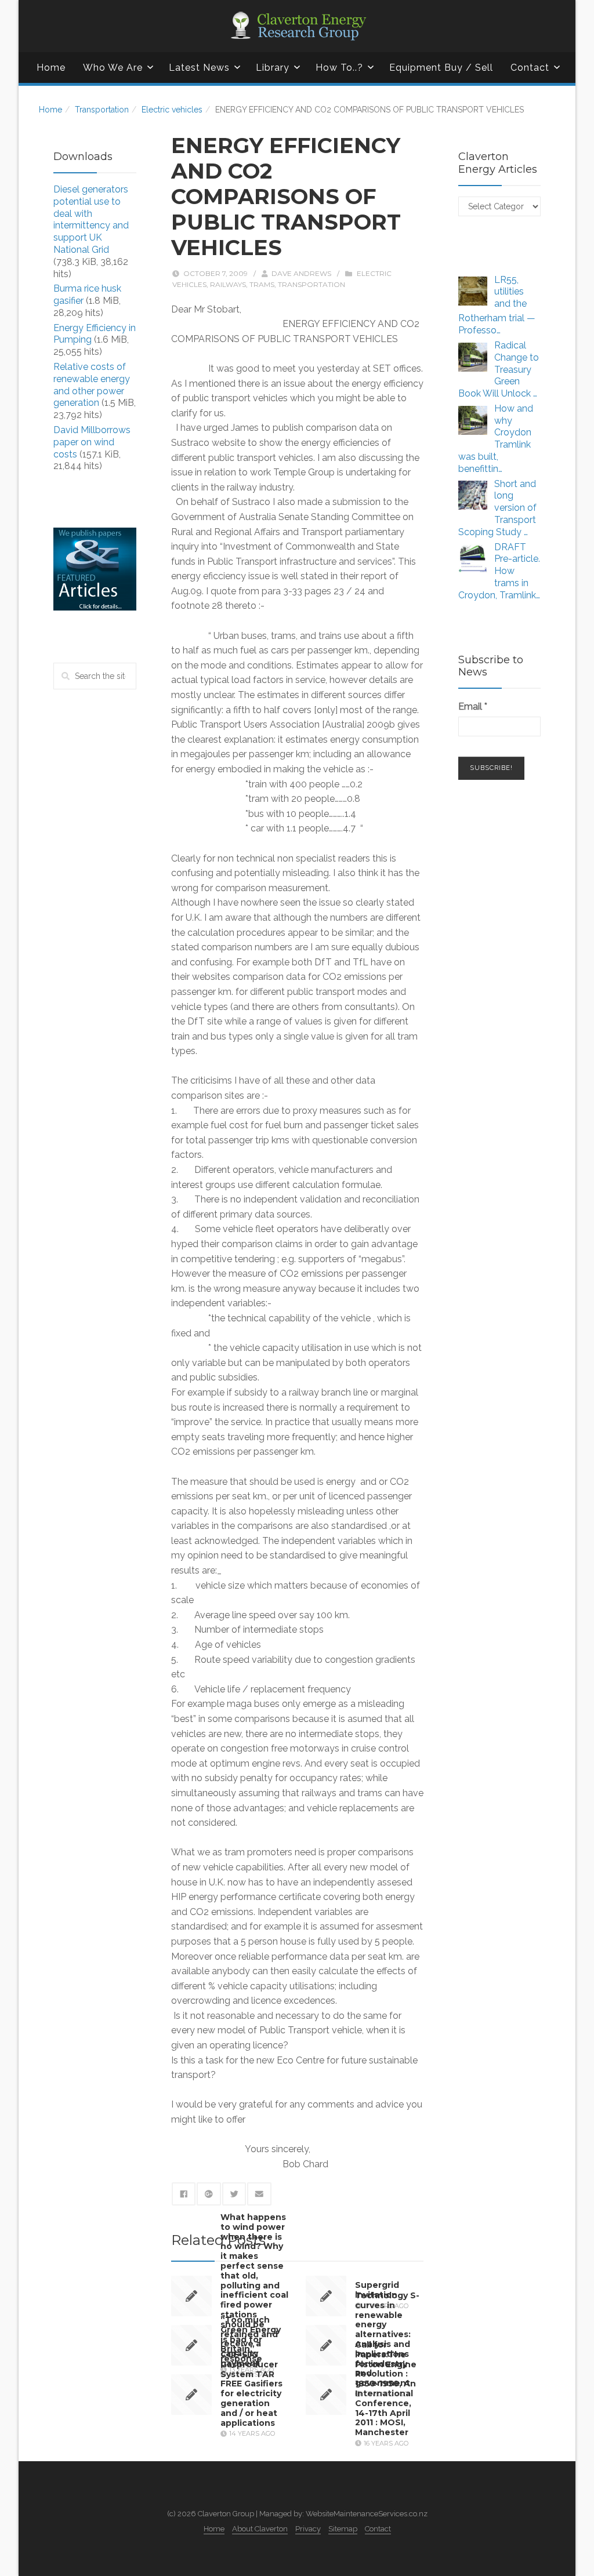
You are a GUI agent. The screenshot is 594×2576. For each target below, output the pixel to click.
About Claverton (260, 2529)
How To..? (339, 68)
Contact (530, 68)
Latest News (199, 68)
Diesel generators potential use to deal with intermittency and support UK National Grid (91, 219)
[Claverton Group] (297, 26)
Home (51, 68)
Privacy (308, 2529)
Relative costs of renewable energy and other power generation (92, 385)
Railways (228, 284)
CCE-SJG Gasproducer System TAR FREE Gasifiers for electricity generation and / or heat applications (251, 2389)
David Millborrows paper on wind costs (92, 442)
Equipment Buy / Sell (441, 68)
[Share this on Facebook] (184, 2194)
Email (473, 706)
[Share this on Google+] (209, 2194)
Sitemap (343, 2529)
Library (273, 68)
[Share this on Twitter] (234, 2194)
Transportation (102, 110)
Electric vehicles (172, 110)
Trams (262, 284)
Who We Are (113, 68)
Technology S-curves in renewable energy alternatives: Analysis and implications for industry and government (387, 2339)
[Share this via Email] (259, 2194)
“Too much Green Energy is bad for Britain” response (251, 2339)
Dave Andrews (301, 273)
